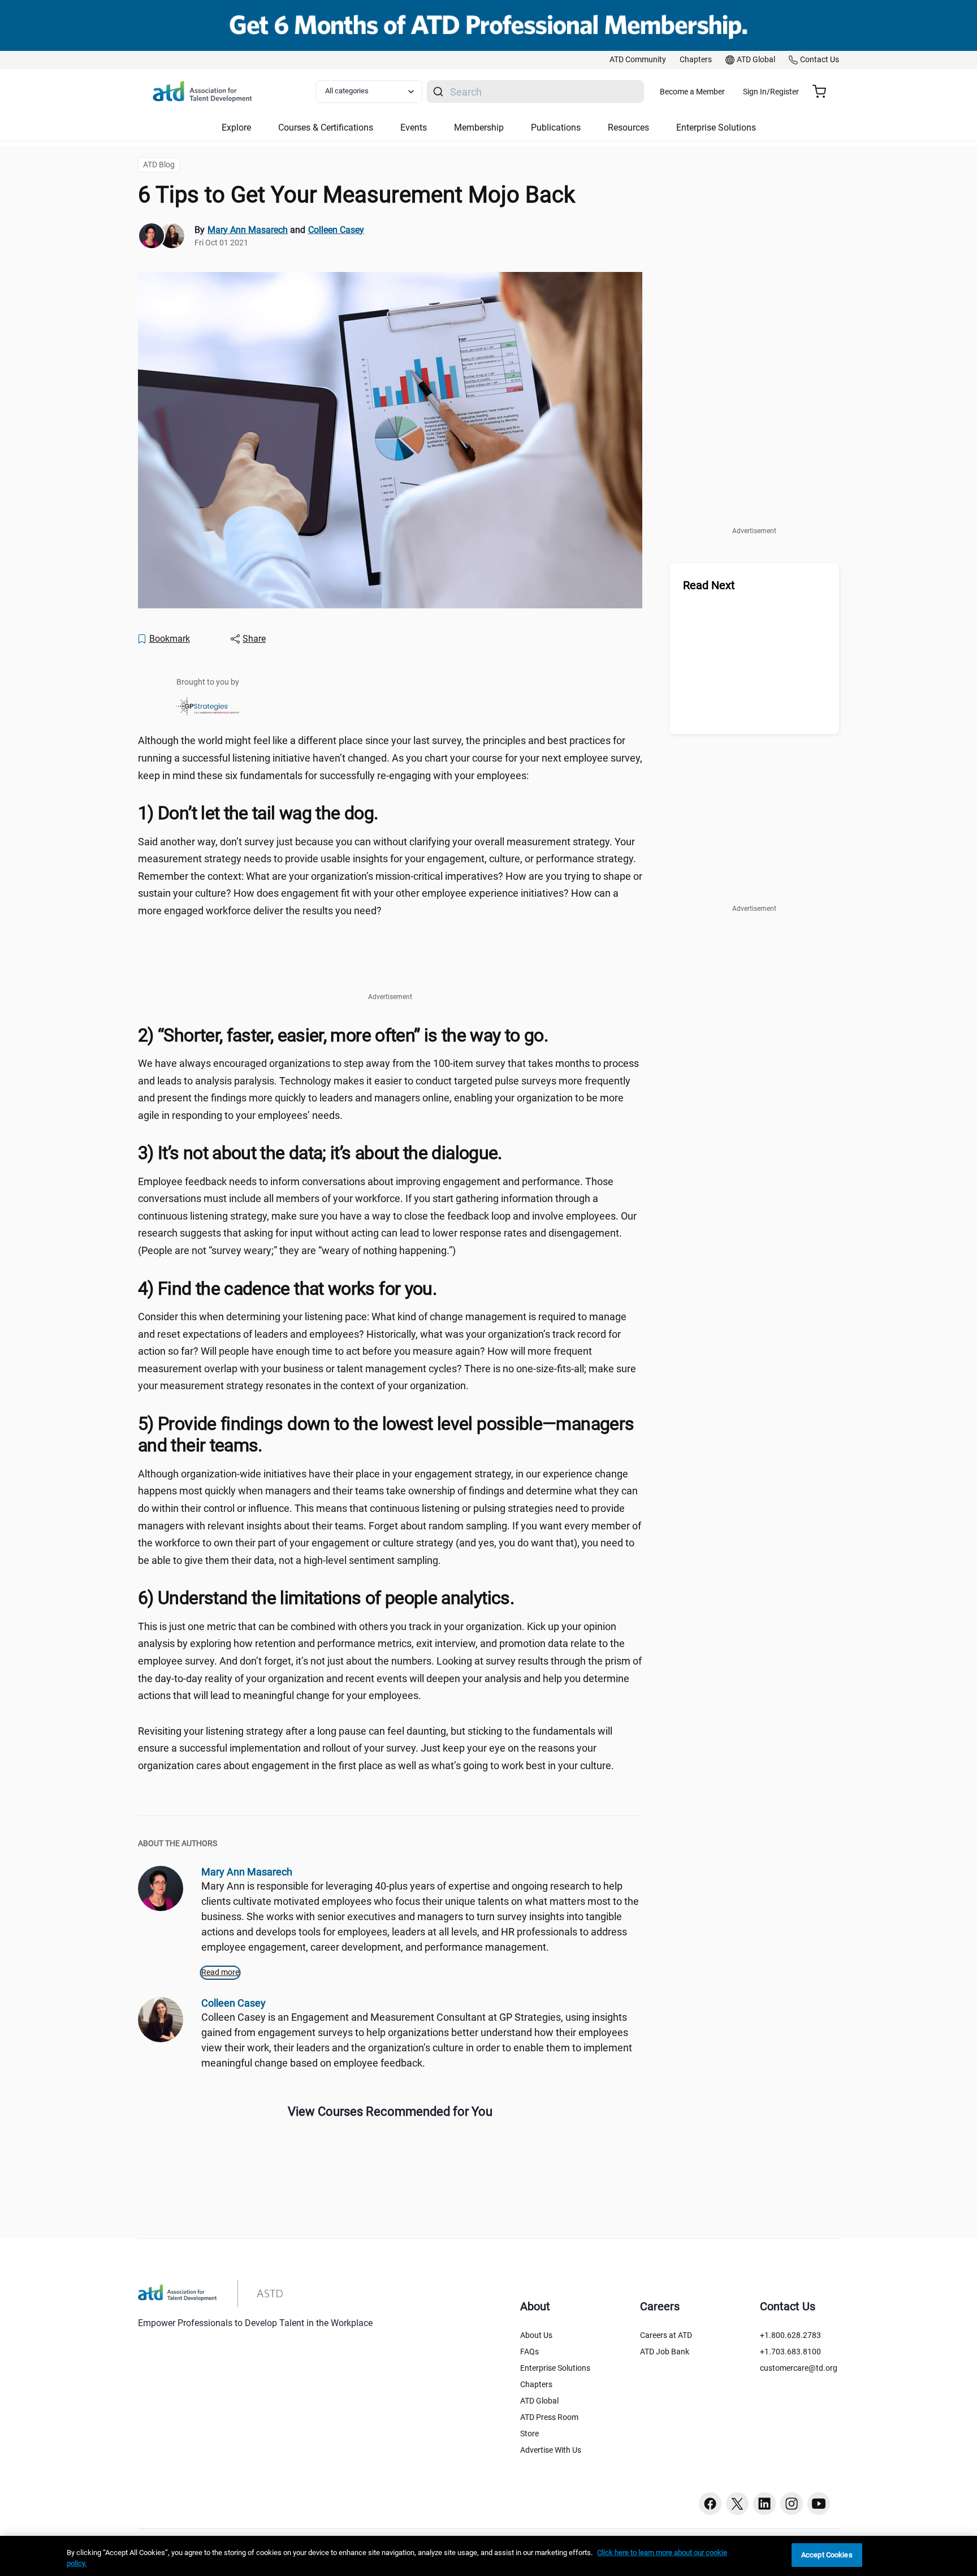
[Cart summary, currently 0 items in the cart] (823, 92)
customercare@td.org (799, 2368)
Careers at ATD (666, 2335)
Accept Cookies (827, 2555)
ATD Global (539, 2401)
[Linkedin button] (764, 2504)
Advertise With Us (551, 2450)
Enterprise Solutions (555, 2368)
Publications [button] (556, 127)
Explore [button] (236, 127)
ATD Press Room (549, 2417)
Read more (220, 1972)
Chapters (536, 2384)
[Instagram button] (792, 2504)
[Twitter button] (737, 2504)
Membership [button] (479, 127)
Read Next (709, 585)
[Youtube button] (819, 2504)
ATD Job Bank (665, 2352)
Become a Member (692, 92)
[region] (488, 2556)
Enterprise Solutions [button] (716, 127)
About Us (536, 2335)
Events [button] (414, 127)
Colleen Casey (336, 230)
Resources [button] (628, 127)
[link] (638, 60)
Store (529, 2434)
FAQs (529, 2352)
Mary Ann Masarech (248, 230)
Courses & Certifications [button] (326, 127)
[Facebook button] (710, 2504)
